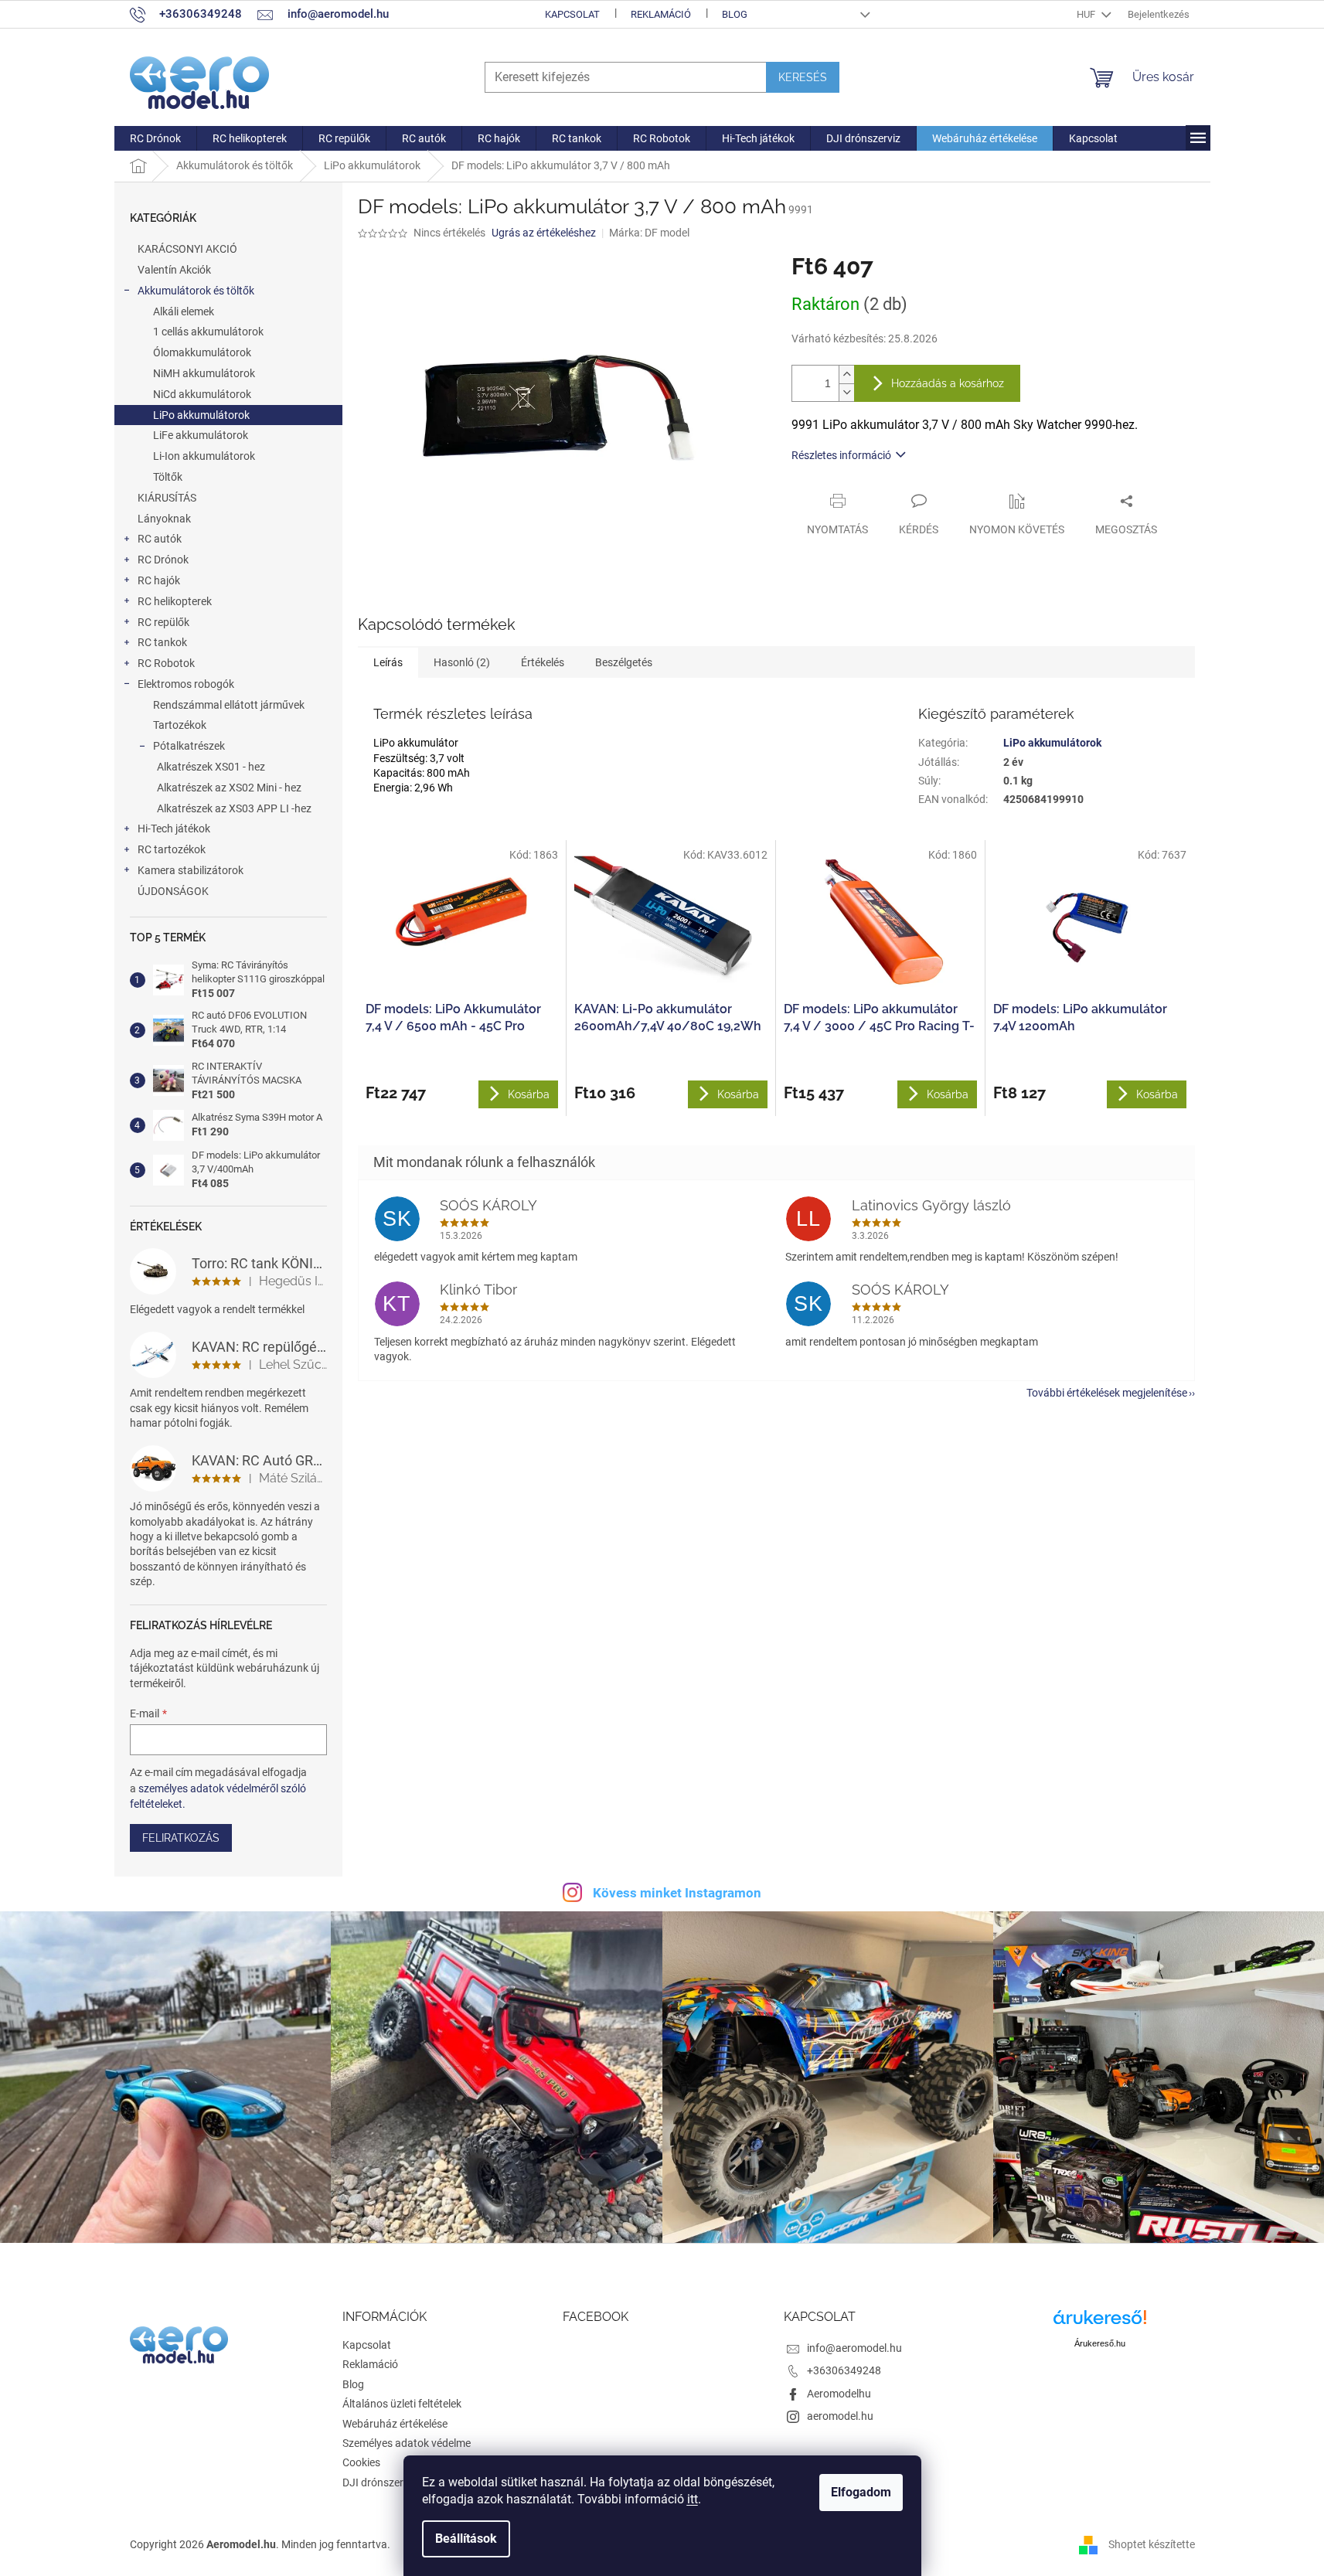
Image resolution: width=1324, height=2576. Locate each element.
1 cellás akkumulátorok (208, 332)
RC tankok (162, 642)
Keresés (803, 77)
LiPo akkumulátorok (201, 415)
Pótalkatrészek (189, 746)
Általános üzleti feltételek (402, 2404)
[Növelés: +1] (846, 374)
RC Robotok (166, 663)
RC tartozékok (172, 849)
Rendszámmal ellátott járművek (229, 705)
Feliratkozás (181, 1838)
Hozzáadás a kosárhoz (948, 383)
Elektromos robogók (186, 684)
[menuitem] (155, 138)
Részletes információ (841, 455)
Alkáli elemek (184, 311)
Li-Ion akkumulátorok (204, 456)
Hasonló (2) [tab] (462, 662)
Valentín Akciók (174, 270)
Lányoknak (164, 519)
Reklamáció (661, 14)
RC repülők (163, 622)
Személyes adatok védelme (407, 2443)
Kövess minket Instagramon (677, 1893)
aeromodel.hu (840, 2416)
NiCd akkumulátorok (202, 394)
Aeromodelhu (839, 2394)
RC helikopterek (175, 601)
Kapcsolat (572, 14)
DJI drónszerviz (380, 2482)
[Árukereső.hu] (1100, 2323)
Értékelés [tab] (543, 662)
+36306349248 (844, 2370)
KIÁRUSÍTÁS (167, 498)
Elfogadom (861, 2492)
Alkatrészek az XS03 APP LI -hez (234, 808)
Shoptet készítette (1152, 2544)
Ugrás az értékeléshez (544, 233)
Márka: (649, 233)
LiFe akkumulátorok (201, 435)
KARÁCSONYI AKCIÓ (187, 249)
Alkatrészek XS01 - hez (211, 767)
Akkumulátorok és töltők (196, 291)
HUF (1087, 14)
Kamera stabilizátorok (191, 870)
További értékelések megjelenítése (1107, 1393)
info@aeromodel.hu (854, 2348)
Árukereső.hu (1100, 2343)
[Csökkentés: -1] (846, 392)
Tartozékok (180, 725)
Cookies (361, 2462)
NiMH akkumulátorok (204, 373)
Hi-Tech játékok (174, 829)
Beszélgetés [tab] (624, 662)
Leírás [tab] (388, 662)
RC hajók (159, 580)
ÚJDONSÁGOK (173, 891)
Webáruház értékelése (395, 2424)
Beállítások (466, 2539)
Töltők (168, 477)
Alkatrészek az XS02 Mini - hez (229, 788)
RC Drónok (163, 560)
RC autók (160, 539)
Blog (735, 14)
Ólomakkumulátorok (202, 352)
